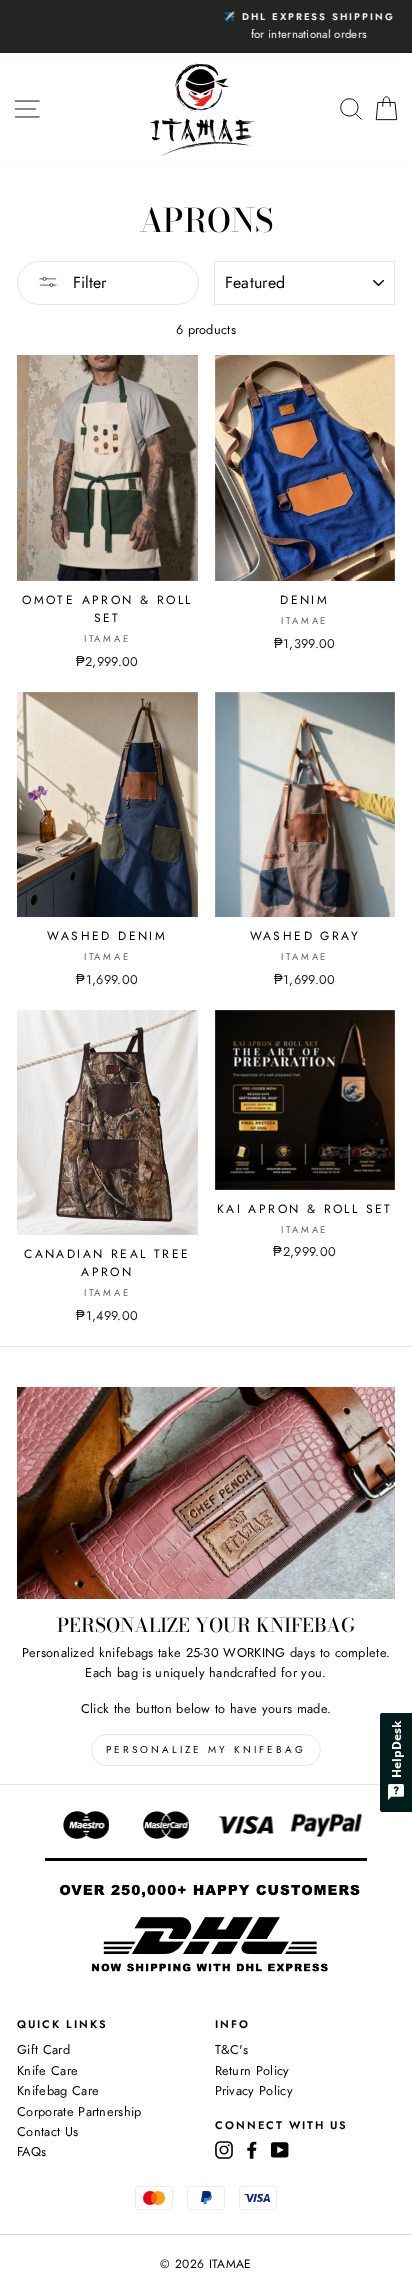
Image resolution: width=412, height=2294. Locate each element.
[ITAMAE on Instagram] (224, 2149)
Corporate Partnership (79, 2111)
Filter (87, 282)
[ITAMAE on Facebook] (252, 2149)
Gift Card (43, 2049)
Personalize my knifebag (206, 1749)
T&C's (232, 2049)
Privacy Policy (254, 2090)
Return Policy (252, 2070)
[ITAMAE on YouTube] (280, 2149)
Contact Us (47, 2131)
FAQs (31, 2151)
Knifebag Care (58, 2090)
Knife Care (47, 2070)
